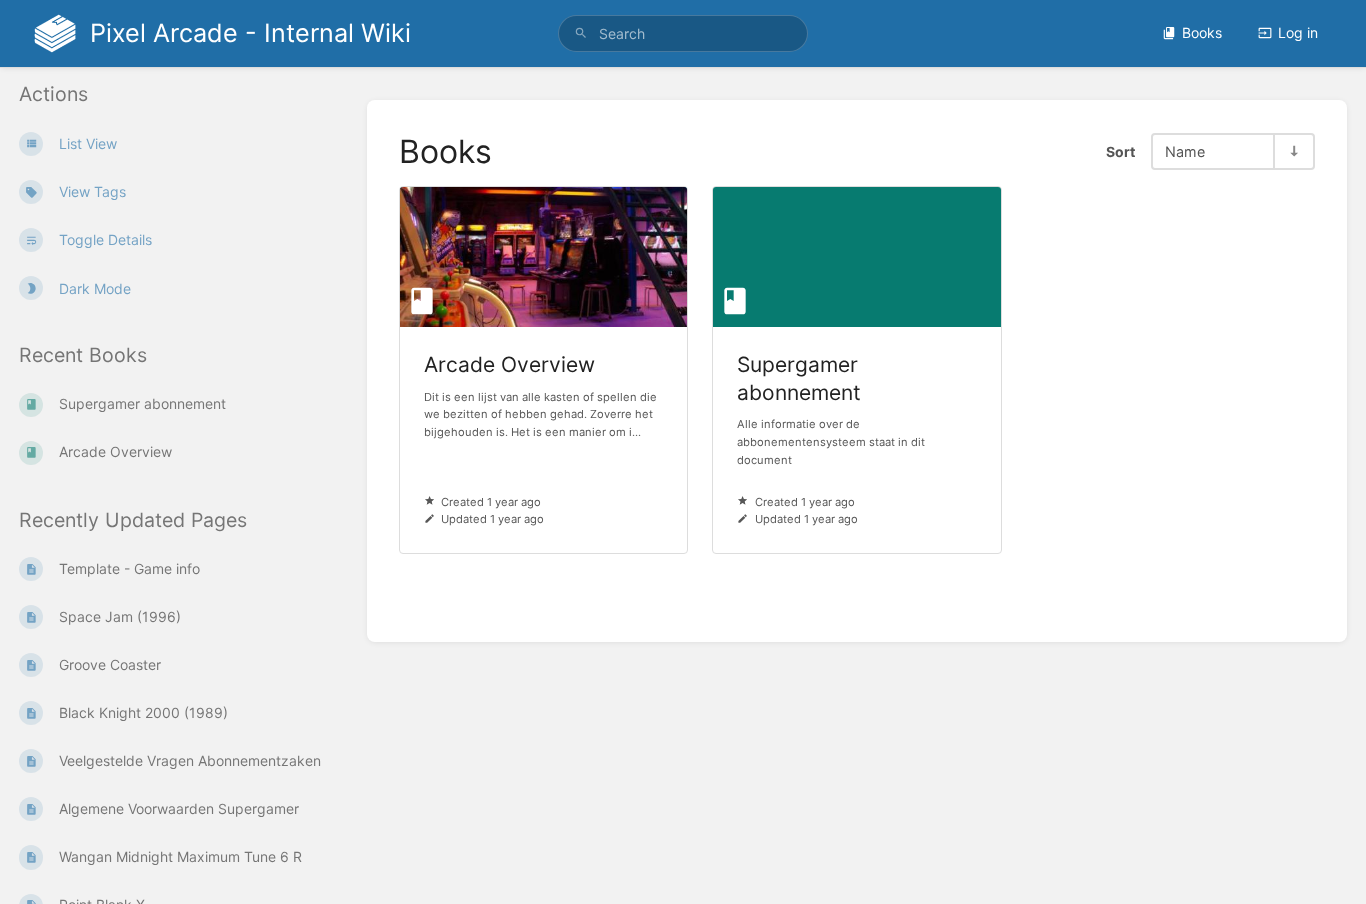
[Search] (581, 33)
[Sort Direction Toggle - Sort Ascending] (1293, 151)
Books (1202, 32)
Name (1185, 151)
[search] (683, 33)
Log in (1298, 32)
